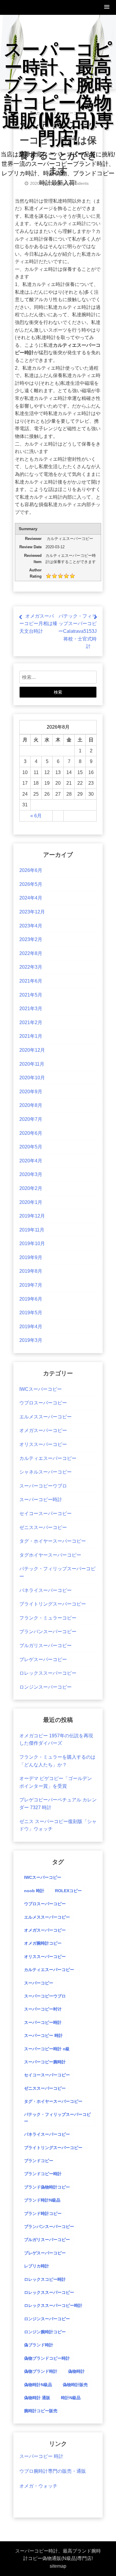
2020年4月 (31, 1161)
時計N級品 (71, 2398)
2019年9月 (31, 1257)
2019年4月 (31, 1327)
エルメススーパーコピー (46, 1417)
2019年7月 (31, 1285)
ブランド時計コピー (43, 2213)
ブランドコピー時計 (43, 2174)
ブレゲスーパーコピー (43, 1659)
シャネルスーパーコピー (46, 1472)
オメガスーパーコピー (43, 1430)
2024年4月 (31, 898)
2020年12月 (32, 1050)
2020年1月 (31, 1202)
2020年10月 (32, 1078)
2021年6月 (31, 981)
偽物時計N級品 (38, 2385)
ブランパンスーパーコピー (48, 1632)
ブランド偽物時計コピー (47, 2187)
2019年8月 (31, 1271)
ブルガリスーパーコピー (46, 1645)
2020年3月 (31, 1174)
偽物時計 (76, 2371)
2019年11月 (32, 1230)
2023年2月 (31, 939)
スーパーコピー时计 (43, 2009)
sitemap (58, 2566)
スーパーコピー (39, 1983)
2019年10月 (32, 1243)
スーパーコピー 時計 (43, 2035)
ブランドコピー (39, 2161)
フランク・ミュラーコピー (48, 1618)
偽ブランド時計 (39, 2345)
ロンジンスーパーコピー (46, 1687)
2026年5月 (31, 884)
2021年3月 (31, 1009)
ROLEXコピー (68, 1891)
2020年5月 (31, 1147)
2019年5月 (31, 1313)
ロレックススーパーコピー (48, 1673)
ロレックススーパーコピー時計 (53, 2305)
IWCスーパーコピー (41, 1389)
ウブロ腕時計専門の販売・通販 (53, 2471)
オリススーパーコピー (43, 1444)
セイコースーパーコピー (46, 1513)
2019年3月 (31, 1340)
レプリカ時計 (37, 2266)
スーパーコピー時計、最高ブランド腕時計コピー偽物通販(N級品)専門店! (58, 92)
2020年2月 (31, 1188)
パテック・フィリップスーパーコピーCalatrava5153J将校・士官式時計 (77, 631)
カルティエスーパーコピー (48, 1458)
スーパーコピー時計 (41, 1500)
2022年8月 (31, 953)
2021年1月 (31, 1036)
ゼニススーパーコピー (43, 1527)
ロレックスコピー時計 (45, 2279)
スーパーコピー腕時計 (45, 2062)
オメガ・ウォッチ (38, 2486)
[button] (107, 7)
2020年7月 (31, 1119)
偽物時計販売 (75, 2385)
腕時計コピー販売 (41, 2411)
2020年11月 (32, 1064)
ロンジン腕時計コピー (45, 2332)
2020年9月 (31, 1092)
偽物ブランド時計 (41, 2371)
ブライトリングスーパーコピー (53, 1604)
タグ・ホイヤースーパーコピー (53, 1541)
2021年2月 (31, 1022)
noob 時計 (34, 1891)
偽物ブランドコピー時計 (47, 2358)
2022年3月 (31, 967)
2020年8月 (31, 1105)
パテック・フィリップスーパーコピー (57, 2118)
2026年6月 (31, 870)
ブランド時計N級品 (42, 2200)
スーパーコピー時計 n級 (47, 2049)
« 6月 (36, 816)
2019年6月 (31, 1299)
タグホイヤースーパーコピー (50, 1555)
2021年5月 (31, 995)
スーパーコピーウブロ (43, 1486)
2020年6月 (31, 1133)
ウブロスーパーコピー (43, 1403)
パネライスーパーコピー (46, 1590)
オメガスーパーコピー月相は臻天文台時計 (38, 624)
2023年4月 (31, 926)
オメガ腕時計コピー (43, 1943)
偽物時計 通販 (37, 2398)
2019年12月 (32, 1216)
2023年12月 (32, 912)
